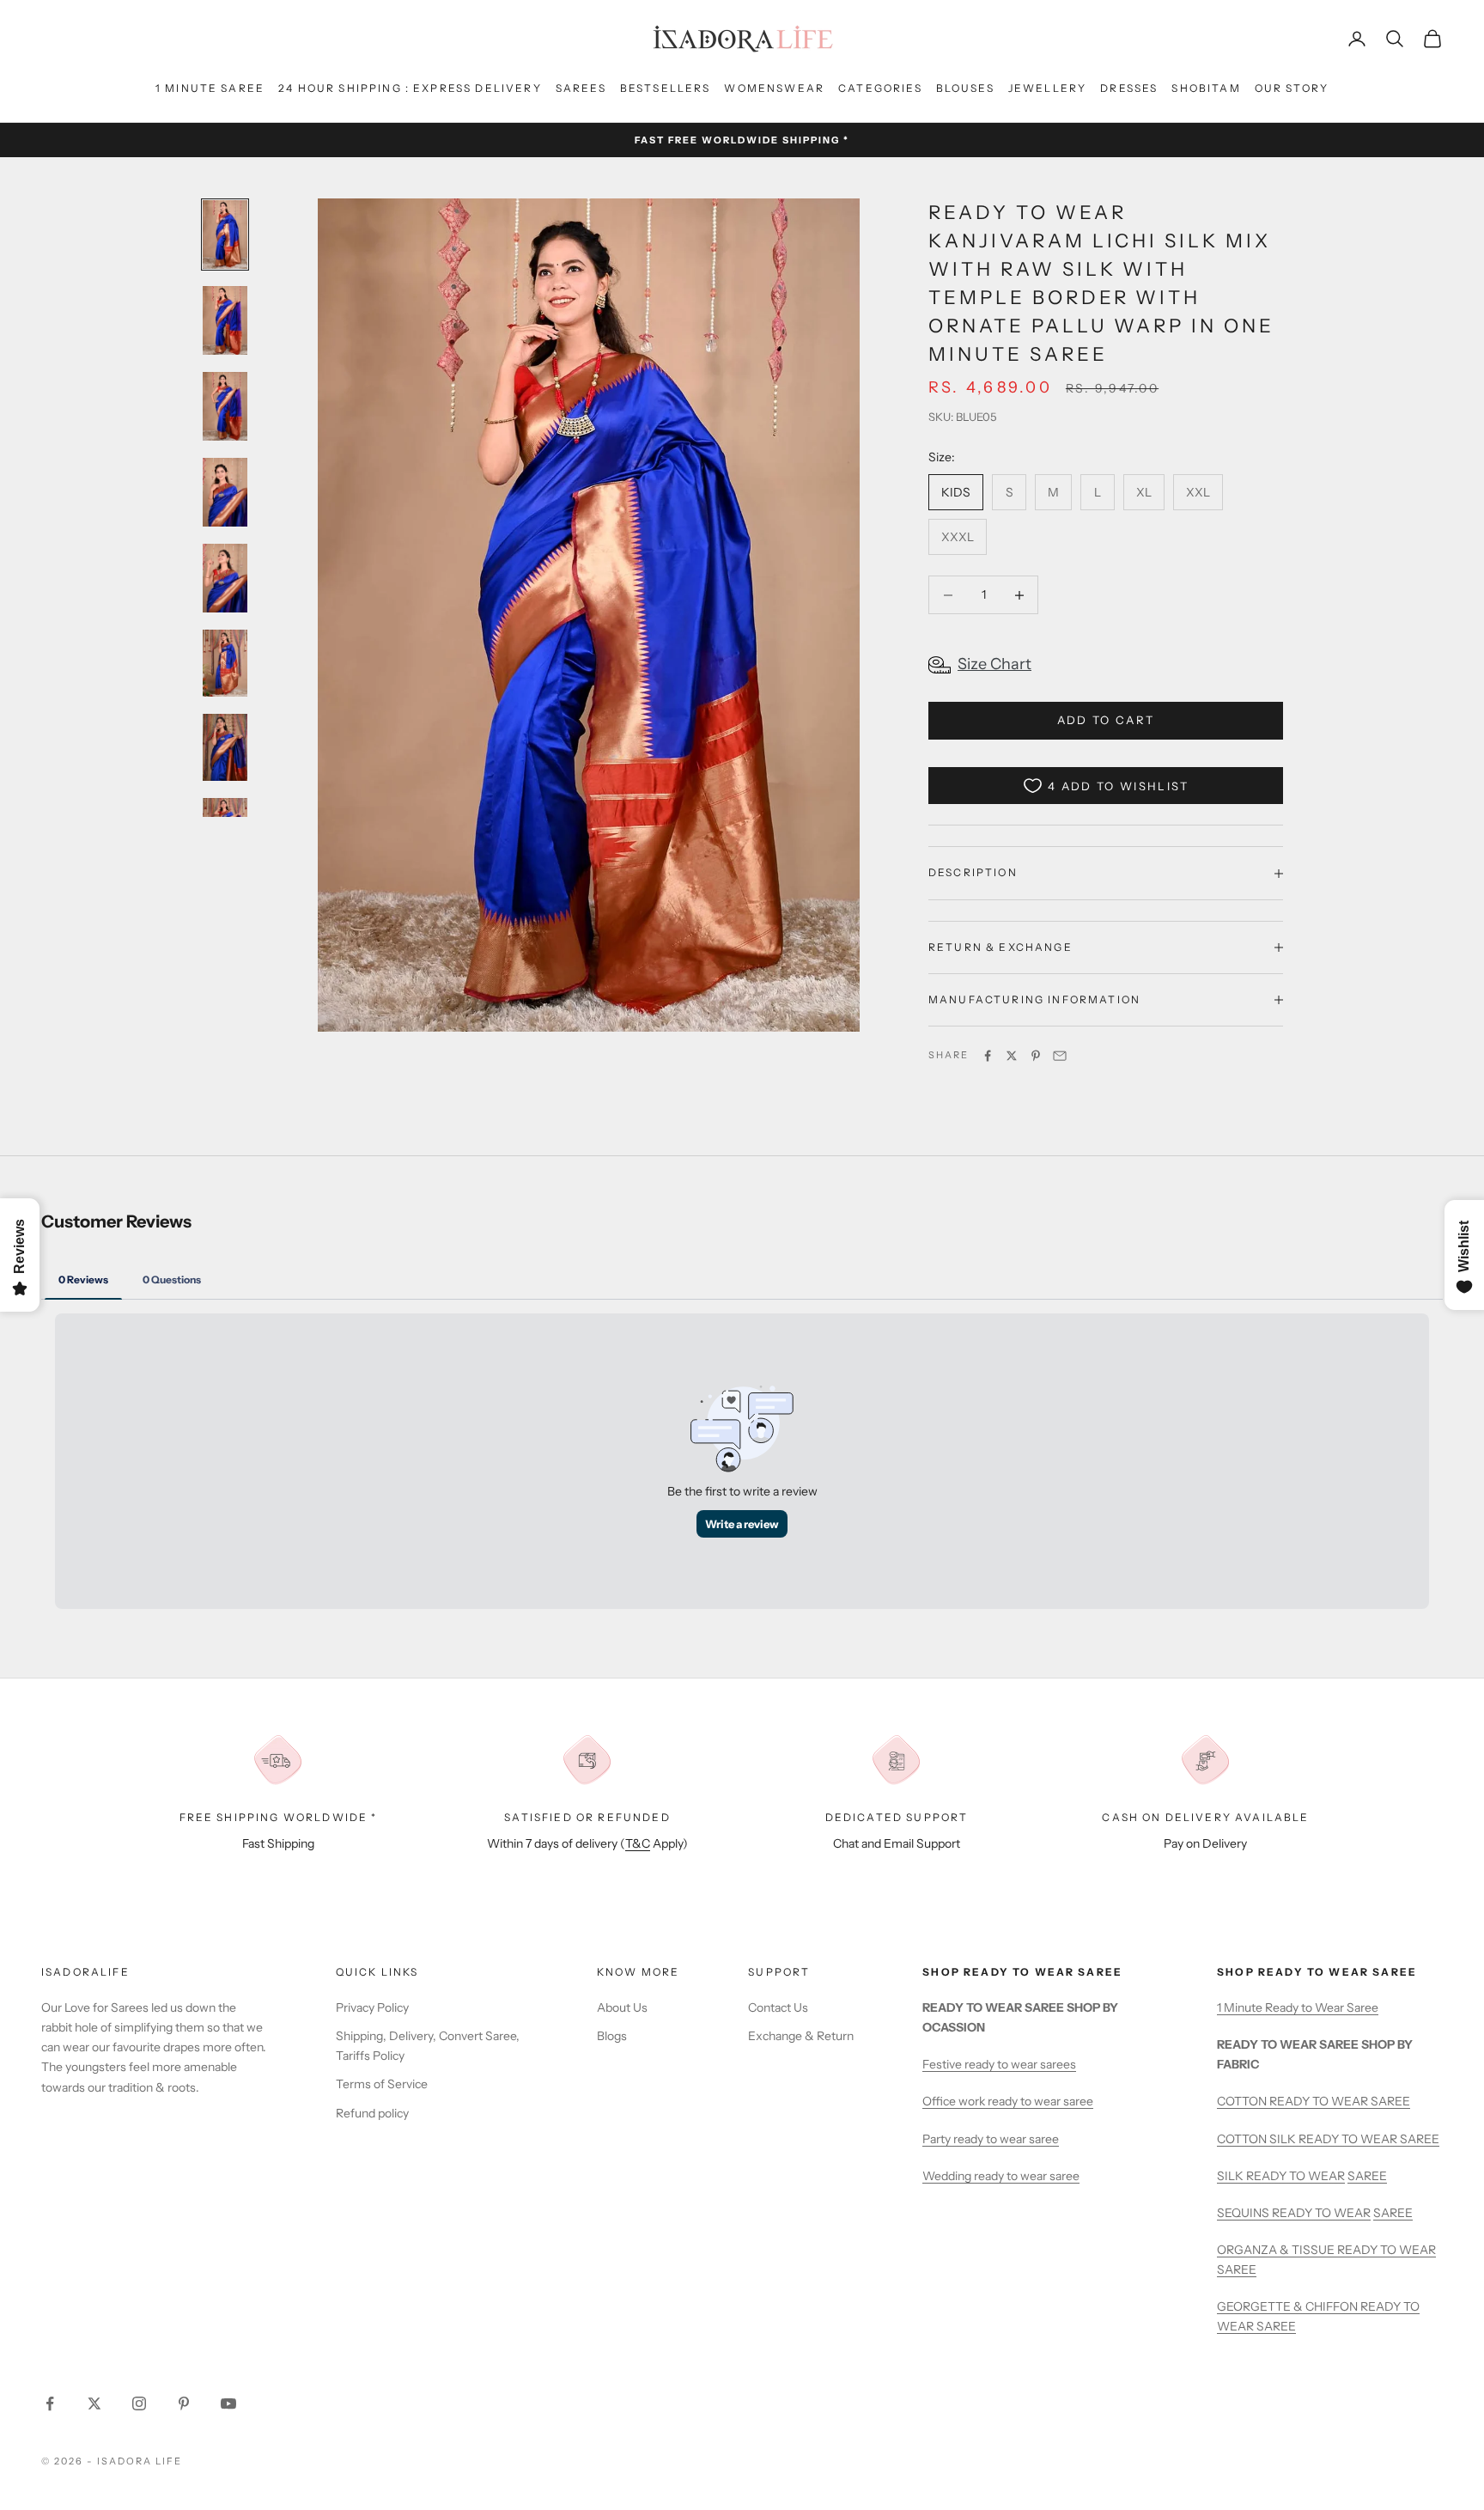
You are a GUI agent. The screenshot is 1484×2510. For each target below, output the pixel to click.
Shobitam (1206, 88)
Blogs (612, 2036)
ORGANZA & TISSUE (1277, 2250)
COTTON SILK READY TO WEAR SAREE (1328, 2139)
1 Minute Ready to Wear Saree (1298, 2007)
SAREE (1367, 2176)
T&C (638, 1843)
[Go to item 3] (225, 406)
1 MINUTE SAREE (210, 88)
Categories (880, 88)
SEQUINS (1244, 2213)
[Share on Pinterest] (1036, 1056)
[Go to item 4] (225, 492)
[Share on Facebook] (988, 1056)
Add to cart (1106, 720)
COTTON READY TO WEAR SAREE (1314, 2101)
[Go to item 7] (225, 747)
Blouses (965, 88)
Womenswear (774, 88)
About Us (622, 2007)
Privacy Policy (372, 2007)
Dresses (1129, 88)
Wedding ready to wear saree (1001, 2176)
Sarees (581, 88)
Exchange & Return (801, 2036)
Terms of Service (382, 2084)
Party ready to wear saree (991, 2139)
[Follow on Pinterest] (184, 2403)
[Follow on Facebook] (50, 2403)
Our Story (1292, 88)
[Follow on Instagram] (139, 2403)
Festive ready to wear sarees (999, 2064)
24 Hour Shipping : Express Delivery (410, 88)
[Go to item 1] (225, 235)
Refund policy (372, 2113)
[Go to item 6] (225, 663)
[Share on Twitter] (1012, 1056)
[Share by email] (1060, 1056)
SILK (1232, 2176)
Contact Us (778, 2007)
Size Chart (994, 664)
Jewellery (1047, 88)
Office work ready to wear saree (1008, 2101)
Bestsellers (666, 88)
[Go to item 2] (225, 320)
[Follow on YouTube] (228, 2403)
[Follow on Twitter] (94, 2403)
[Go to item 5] (225, 578)
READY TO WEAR (1295, 2176)
